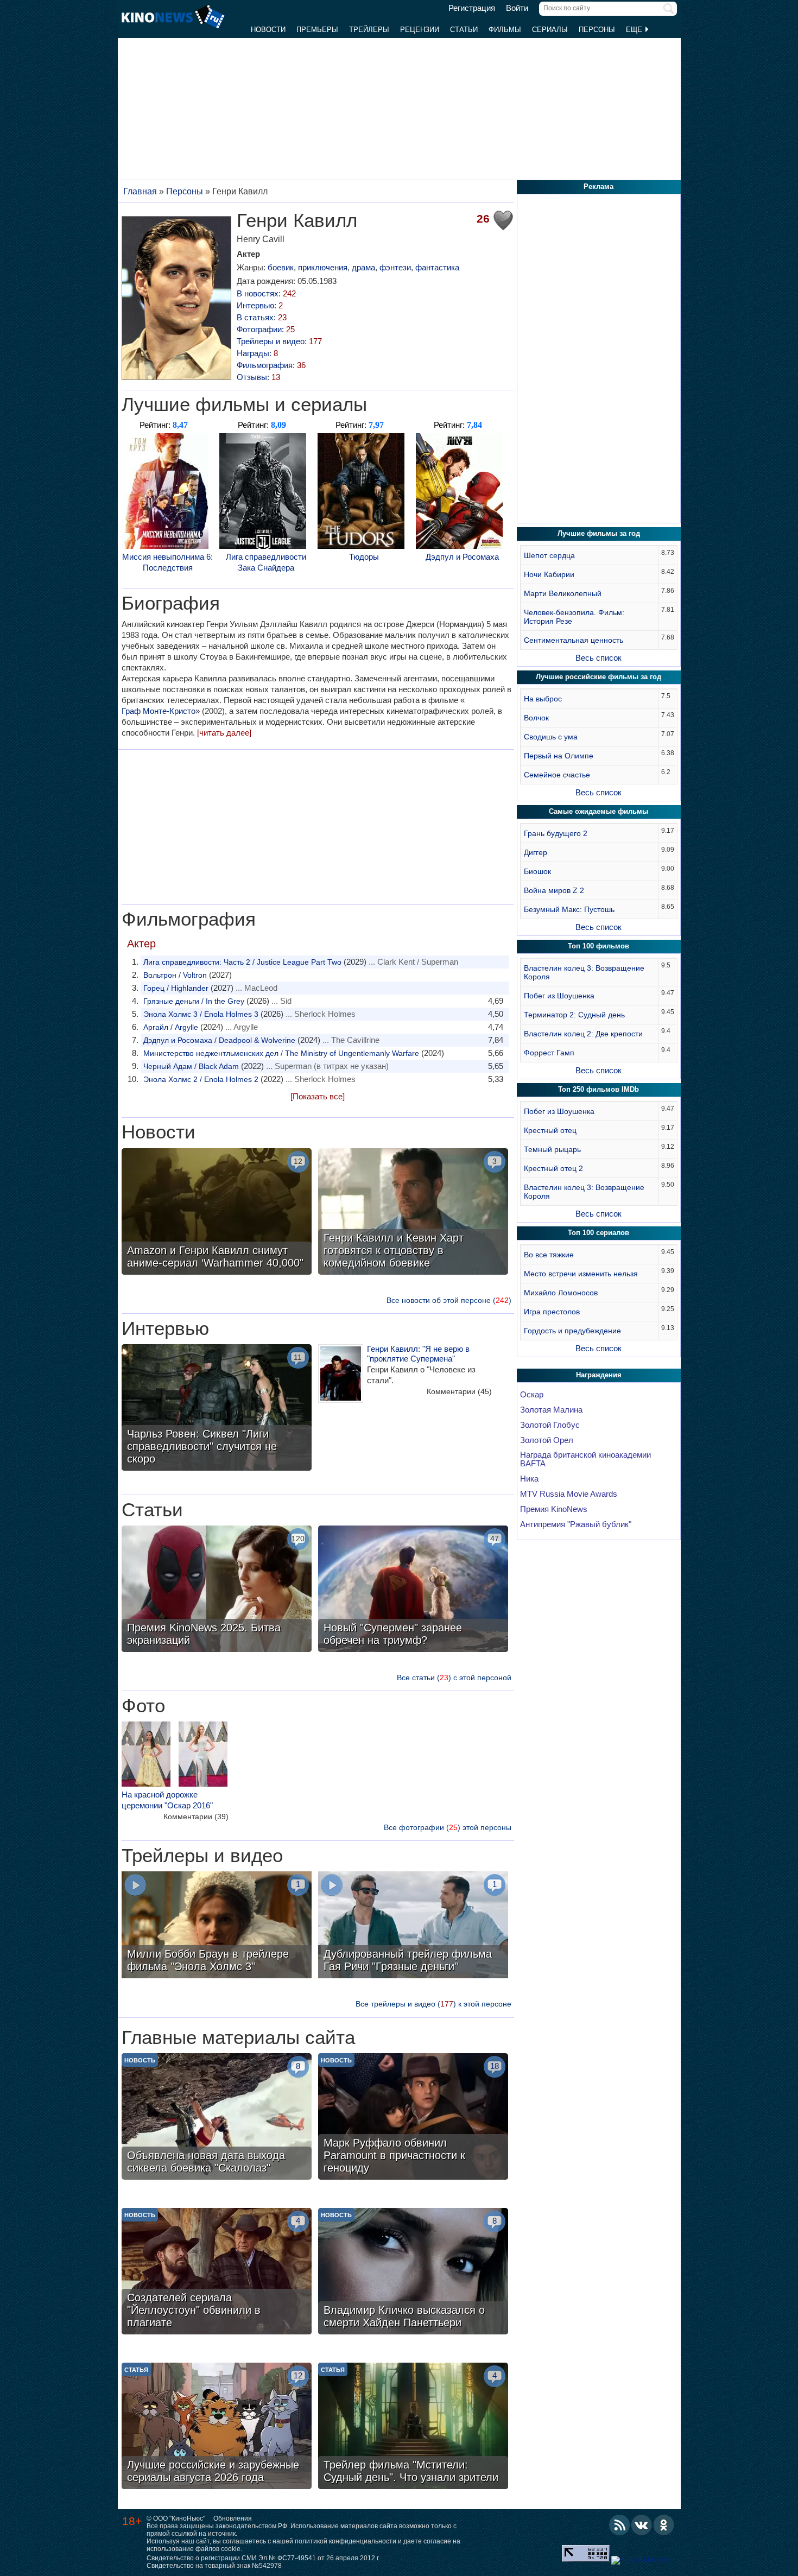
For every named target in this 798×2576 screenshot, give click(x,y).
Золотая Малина (551, 1410)
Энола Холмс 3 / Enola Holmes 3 (201, 1014)
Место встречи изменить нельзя (581, 1274)
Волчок (536, 718)
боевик (281, 267)
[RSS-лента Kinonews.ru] (619, 2525)
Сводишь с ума (551, 737)
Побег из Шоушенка (559, 996)
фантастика (437, 267)
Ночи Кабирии (549, 574)
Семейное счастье (557, 775)
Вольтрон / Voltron (175, 975)
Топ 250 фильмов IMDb (598, 1089)
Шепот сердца (549, 555)
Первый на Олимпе (559, 756)
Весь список (598, 658)
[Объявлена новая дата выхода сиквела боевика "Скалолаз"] (217, 2118)
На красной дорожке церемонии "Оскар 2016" (167, 1800)
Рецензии (420, 30)
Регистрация (472, 8)
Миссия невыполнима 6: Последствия (167, 562)
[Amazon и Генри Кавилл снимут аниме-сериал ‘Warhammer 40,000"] (217, 1213)
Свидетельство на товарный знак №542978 (214, 2566)
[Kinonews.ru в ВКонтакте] (642, 2525)
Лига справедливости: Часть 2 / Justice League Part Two (242, 962)
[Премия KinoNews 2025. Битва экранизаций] (217, 1590)
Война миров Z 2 (554, 890)
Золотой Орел (547, 1440)
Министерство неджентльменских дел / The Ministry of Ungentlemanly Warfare (281, 1053)
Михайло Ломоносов (561, 1293)
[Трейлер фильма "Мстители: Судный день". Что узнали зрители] (413, 2427)
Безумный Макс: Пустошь (569, 909)
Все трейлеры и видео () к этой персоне (433, 2004)
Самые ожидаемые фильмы (598, 811)
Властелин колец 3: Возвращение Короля (584, 972)
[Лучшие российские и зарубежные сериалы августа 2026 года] (217, 2427)
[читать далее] (224, 733)
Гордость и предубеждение (572, 1331)
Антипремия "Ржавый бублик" (576, 1524)
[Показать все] (318, 1096)
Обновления (233, 2518)
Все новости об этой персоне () (449, 1300)
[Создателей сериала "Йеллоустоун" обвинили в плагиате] (217, 2273)
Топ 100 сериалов (598, 1233)
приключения (323, 267)
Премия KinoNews (554, 1509)
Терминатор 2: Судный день (574, 1015)
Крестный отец (550, 1130)
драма (363, 267)
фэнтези (395, 267)
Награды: (257, 353)
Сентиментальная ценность (574, 640)
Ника (529, 1479)
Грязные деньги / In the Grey (194, 1001)
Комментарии (459, 1391)
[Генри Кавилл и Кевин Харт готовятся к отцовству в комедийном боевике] (413, 1213)
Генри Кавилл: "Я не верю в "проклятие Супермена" (418, 1354)
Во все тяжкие (549, 1255)
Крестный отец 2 (553, 1168)
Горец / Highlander (176, 988)
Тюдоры (364, 557)
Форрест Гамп (549, 1053)
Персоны (597, 30)
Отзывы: (258, 377)
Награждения (599, 1375)
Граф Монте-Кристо (159, 711)
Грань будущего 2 (556, 833)
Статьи (464, 30)
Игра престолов (552, 1312)
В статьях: (262, 317)
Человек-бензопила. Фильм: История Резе (574, 617)
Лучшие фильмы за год (599, 533)
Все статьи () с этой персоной (454, 1678)
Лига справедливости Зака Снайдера (266, 562)
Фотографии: (266, 329)
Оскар (532, 1395)
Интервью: (260, 305)
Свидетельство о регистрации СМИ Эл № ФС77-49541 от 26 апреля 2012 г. (263, 2558)
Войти (517, 8)
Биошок (537, 871)
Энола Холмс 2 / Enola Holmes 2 (201, 1079)
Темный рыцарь (552, 1149)
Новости (268, 30)
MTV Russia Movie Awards (569, 1494)
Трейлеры (369, 30)
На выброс (543, 699)
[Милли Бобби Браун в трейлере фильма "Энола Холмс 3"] (217, 1926)
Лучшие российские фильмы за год (598, 677)
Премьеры (317, 30)
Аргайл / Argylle (171, 1027)
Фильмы (505, 30)
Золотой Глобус (550, 1425)
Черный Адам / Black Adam (191, 1066)
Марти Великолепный (563, 593)
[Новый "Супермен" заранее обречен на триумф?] (413, 1590)
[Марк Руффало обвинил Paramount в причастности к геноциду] (413, 2118)
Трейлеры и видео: (279, 341)
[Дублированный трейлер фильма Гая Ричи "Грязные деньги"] (413, 1926)
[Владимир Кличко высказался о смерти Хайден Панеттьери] (413, 2273)
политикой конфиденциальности (346, 2541)
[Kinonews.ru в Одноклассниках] (664, 2525)
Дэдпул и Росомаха (462, 557)
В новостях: (266, 293)
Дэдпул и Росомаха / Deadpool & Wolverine (219, 1040)
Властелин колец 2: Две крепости (583, 1034)
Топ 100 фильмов (598, 946)
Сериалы (550, 30)
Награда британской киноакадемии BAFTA (585, 1459)
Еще (635, 30)
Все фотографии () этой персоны (448, 1827)
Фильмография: (271, 365)
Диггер (536, 852)
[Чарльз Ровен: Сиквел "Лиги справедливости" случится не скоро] (217, 1409)
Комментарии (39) (196, 1817)
